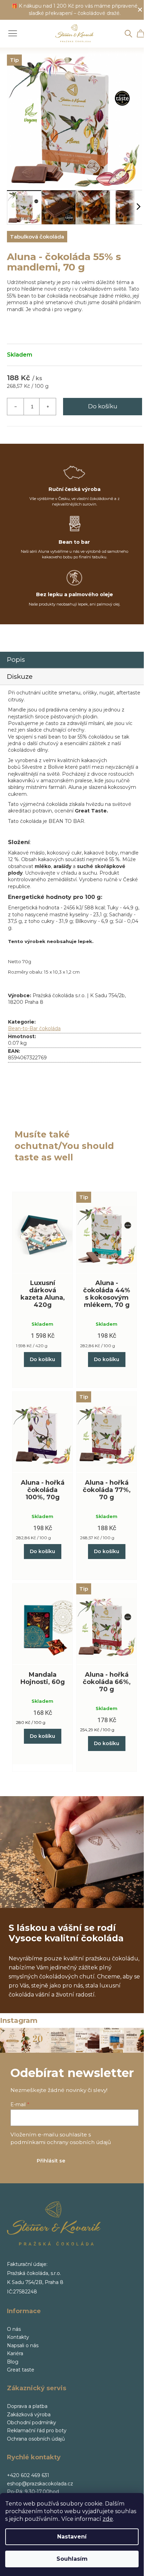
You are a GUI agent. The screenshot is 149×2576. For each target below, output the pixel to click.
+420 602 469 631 (28, 2475)
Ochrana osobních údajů (36, 2439)
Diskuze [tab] (20, 677)
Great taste (21, 2370)
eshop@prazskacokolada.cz (40, 2484)
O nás (14, 2329)
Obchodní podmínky (32, 2423)
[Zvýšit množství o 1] (47, 407)
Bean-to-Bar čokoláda (34, 1028)
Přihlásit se (51, 2161)
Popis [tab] (16, 660)
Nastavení (72, 2537)
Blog (13, 2362)
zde (108, 2519)
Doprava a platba (27, 2406)
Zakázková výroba (29, 2415)
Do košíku (103, 406)
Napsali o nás (23, 2345)
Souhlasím (72, 2559)
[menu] (10, 30)
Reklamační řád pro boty (37, 2431)
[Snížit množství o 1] (16, 407)
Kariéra (15, 2353)
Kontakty (18, 2337)
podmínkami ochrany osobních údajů (61, 2142)
